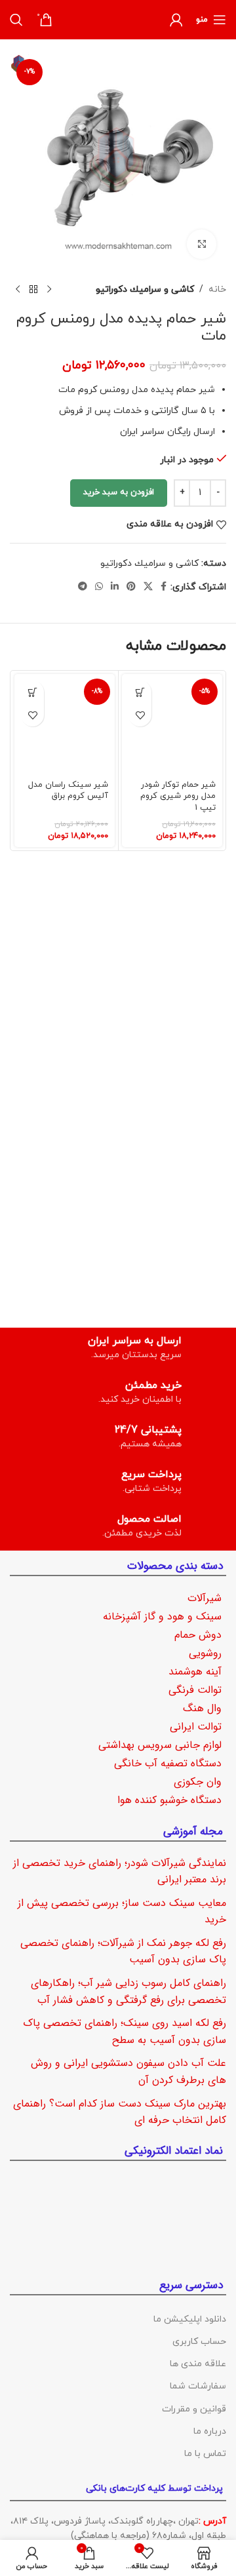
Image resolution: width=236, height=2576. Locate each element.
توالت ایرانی (196, 1727)
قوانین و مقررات (194, 2409)
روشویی (205, 1653)
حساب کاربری (199, 2342)
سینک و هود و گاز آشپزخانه (162, 1616)
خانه (217, 289)
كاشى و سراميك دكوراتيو (145, 289)
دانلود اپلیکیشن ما (190, 2319)
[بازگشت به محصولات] (33, 290)
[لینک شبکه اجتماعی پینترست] (131, 587)
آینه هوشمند (195, 1672)
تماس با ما (205, 2454)
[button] (140, 692)
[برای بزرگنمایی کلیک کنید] (202, 244)
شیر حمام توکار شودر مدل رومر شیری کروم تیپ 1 (178, 796)
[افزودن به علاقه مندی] (140, 715)
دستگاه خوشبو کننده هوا (169, 1800)
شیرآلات (205, 1598)
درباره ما (210, 2431)
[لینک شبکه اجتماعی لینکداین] (115, 587)
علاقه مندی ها (198, 2364)
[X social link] (148, 587)
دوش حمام (198, 1635)
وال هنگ (202, 1708)
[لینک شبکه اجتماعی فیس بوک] (164, 587)
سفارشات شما (198, 2386)
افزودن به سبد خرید (119, 492)
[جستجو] (16, 20)
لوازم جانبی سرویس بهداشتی (160, 1745)
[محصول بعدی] (18, 290)
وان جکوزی (198, 1782)
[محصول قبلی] (49, 290)
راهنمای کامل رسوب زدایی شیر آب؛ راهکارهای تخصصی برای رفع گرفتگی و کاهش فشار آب (128, 1991)
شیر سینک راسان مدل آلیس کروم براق (68, 791)
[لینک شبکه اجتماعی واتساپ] (99, 587)
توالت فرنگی (195, 1690)
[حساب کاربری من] (176, 20)
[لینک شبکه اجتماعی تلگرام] (83, 587)
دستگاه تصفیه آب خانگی (168, 1763)
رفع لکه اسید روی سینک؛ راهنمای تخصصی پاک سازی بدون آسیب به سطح (125, 2031)
